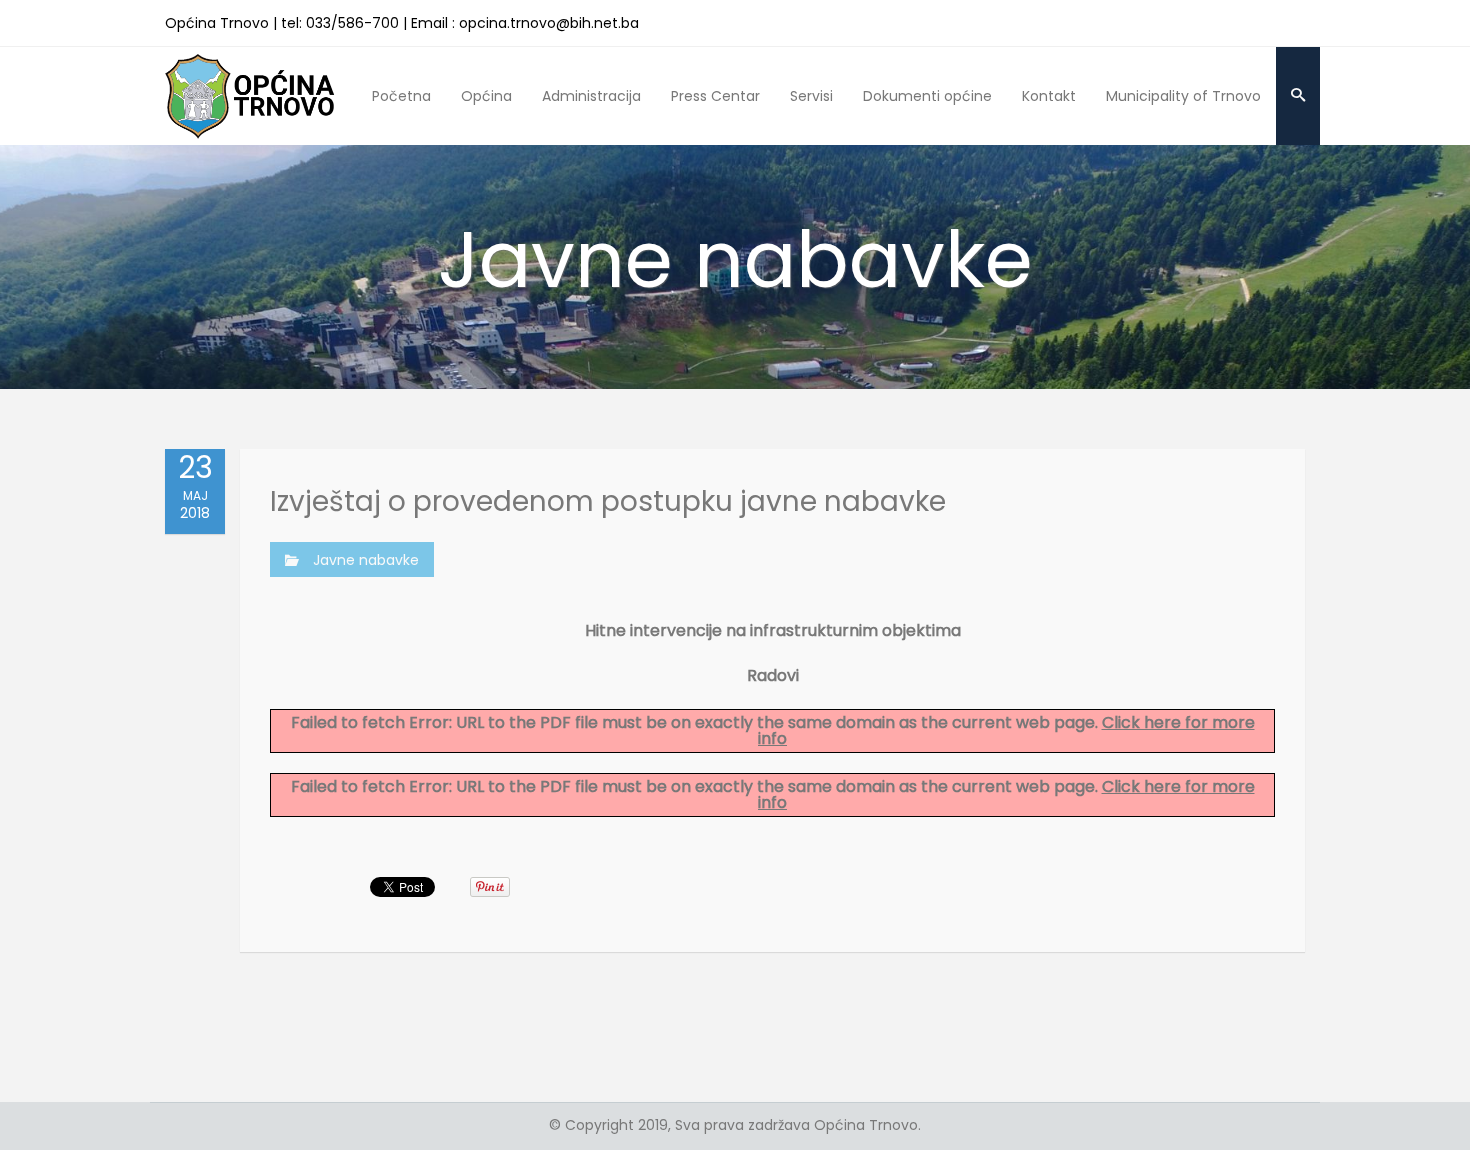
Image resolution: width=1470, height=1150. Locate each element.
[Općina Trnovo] (250, 95)
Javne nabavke (366, 560)
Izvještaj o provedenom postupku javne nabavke (608, 501)
